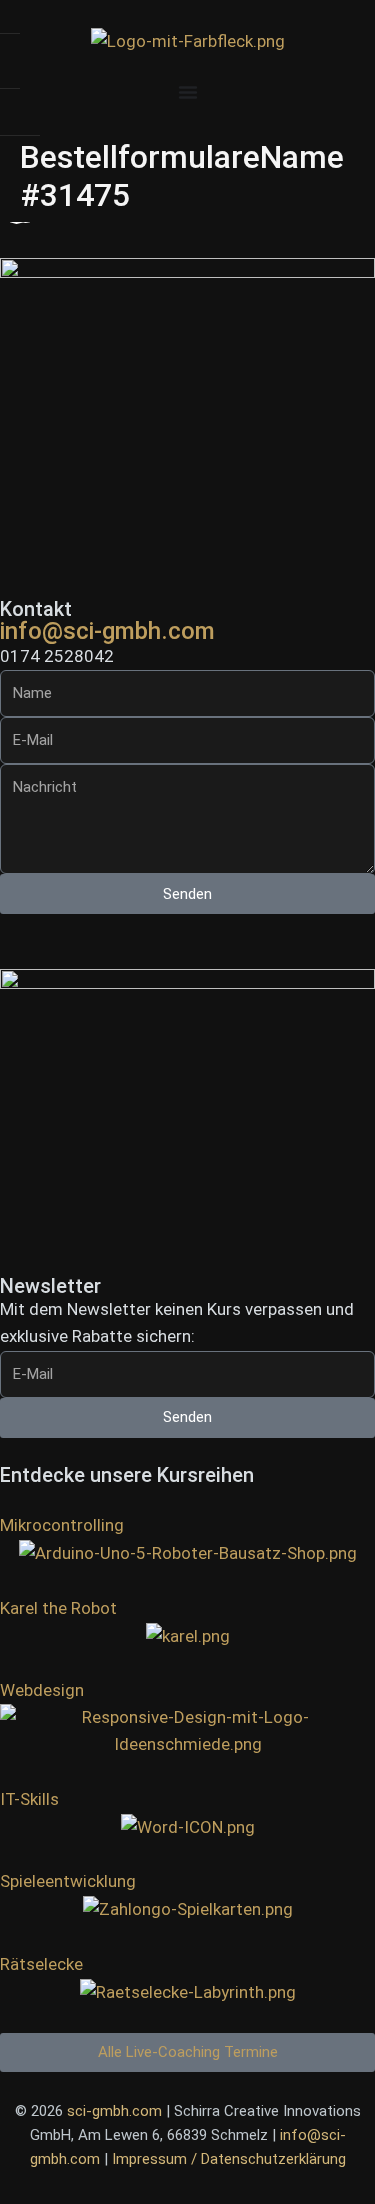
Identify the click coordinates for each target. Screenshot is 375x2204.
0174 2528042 (57, 656)
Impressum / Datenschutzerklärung (229, 2159)
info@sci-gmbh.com (107, 631)
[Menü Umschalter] (188, 92)
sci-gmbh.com (114, 2111)
